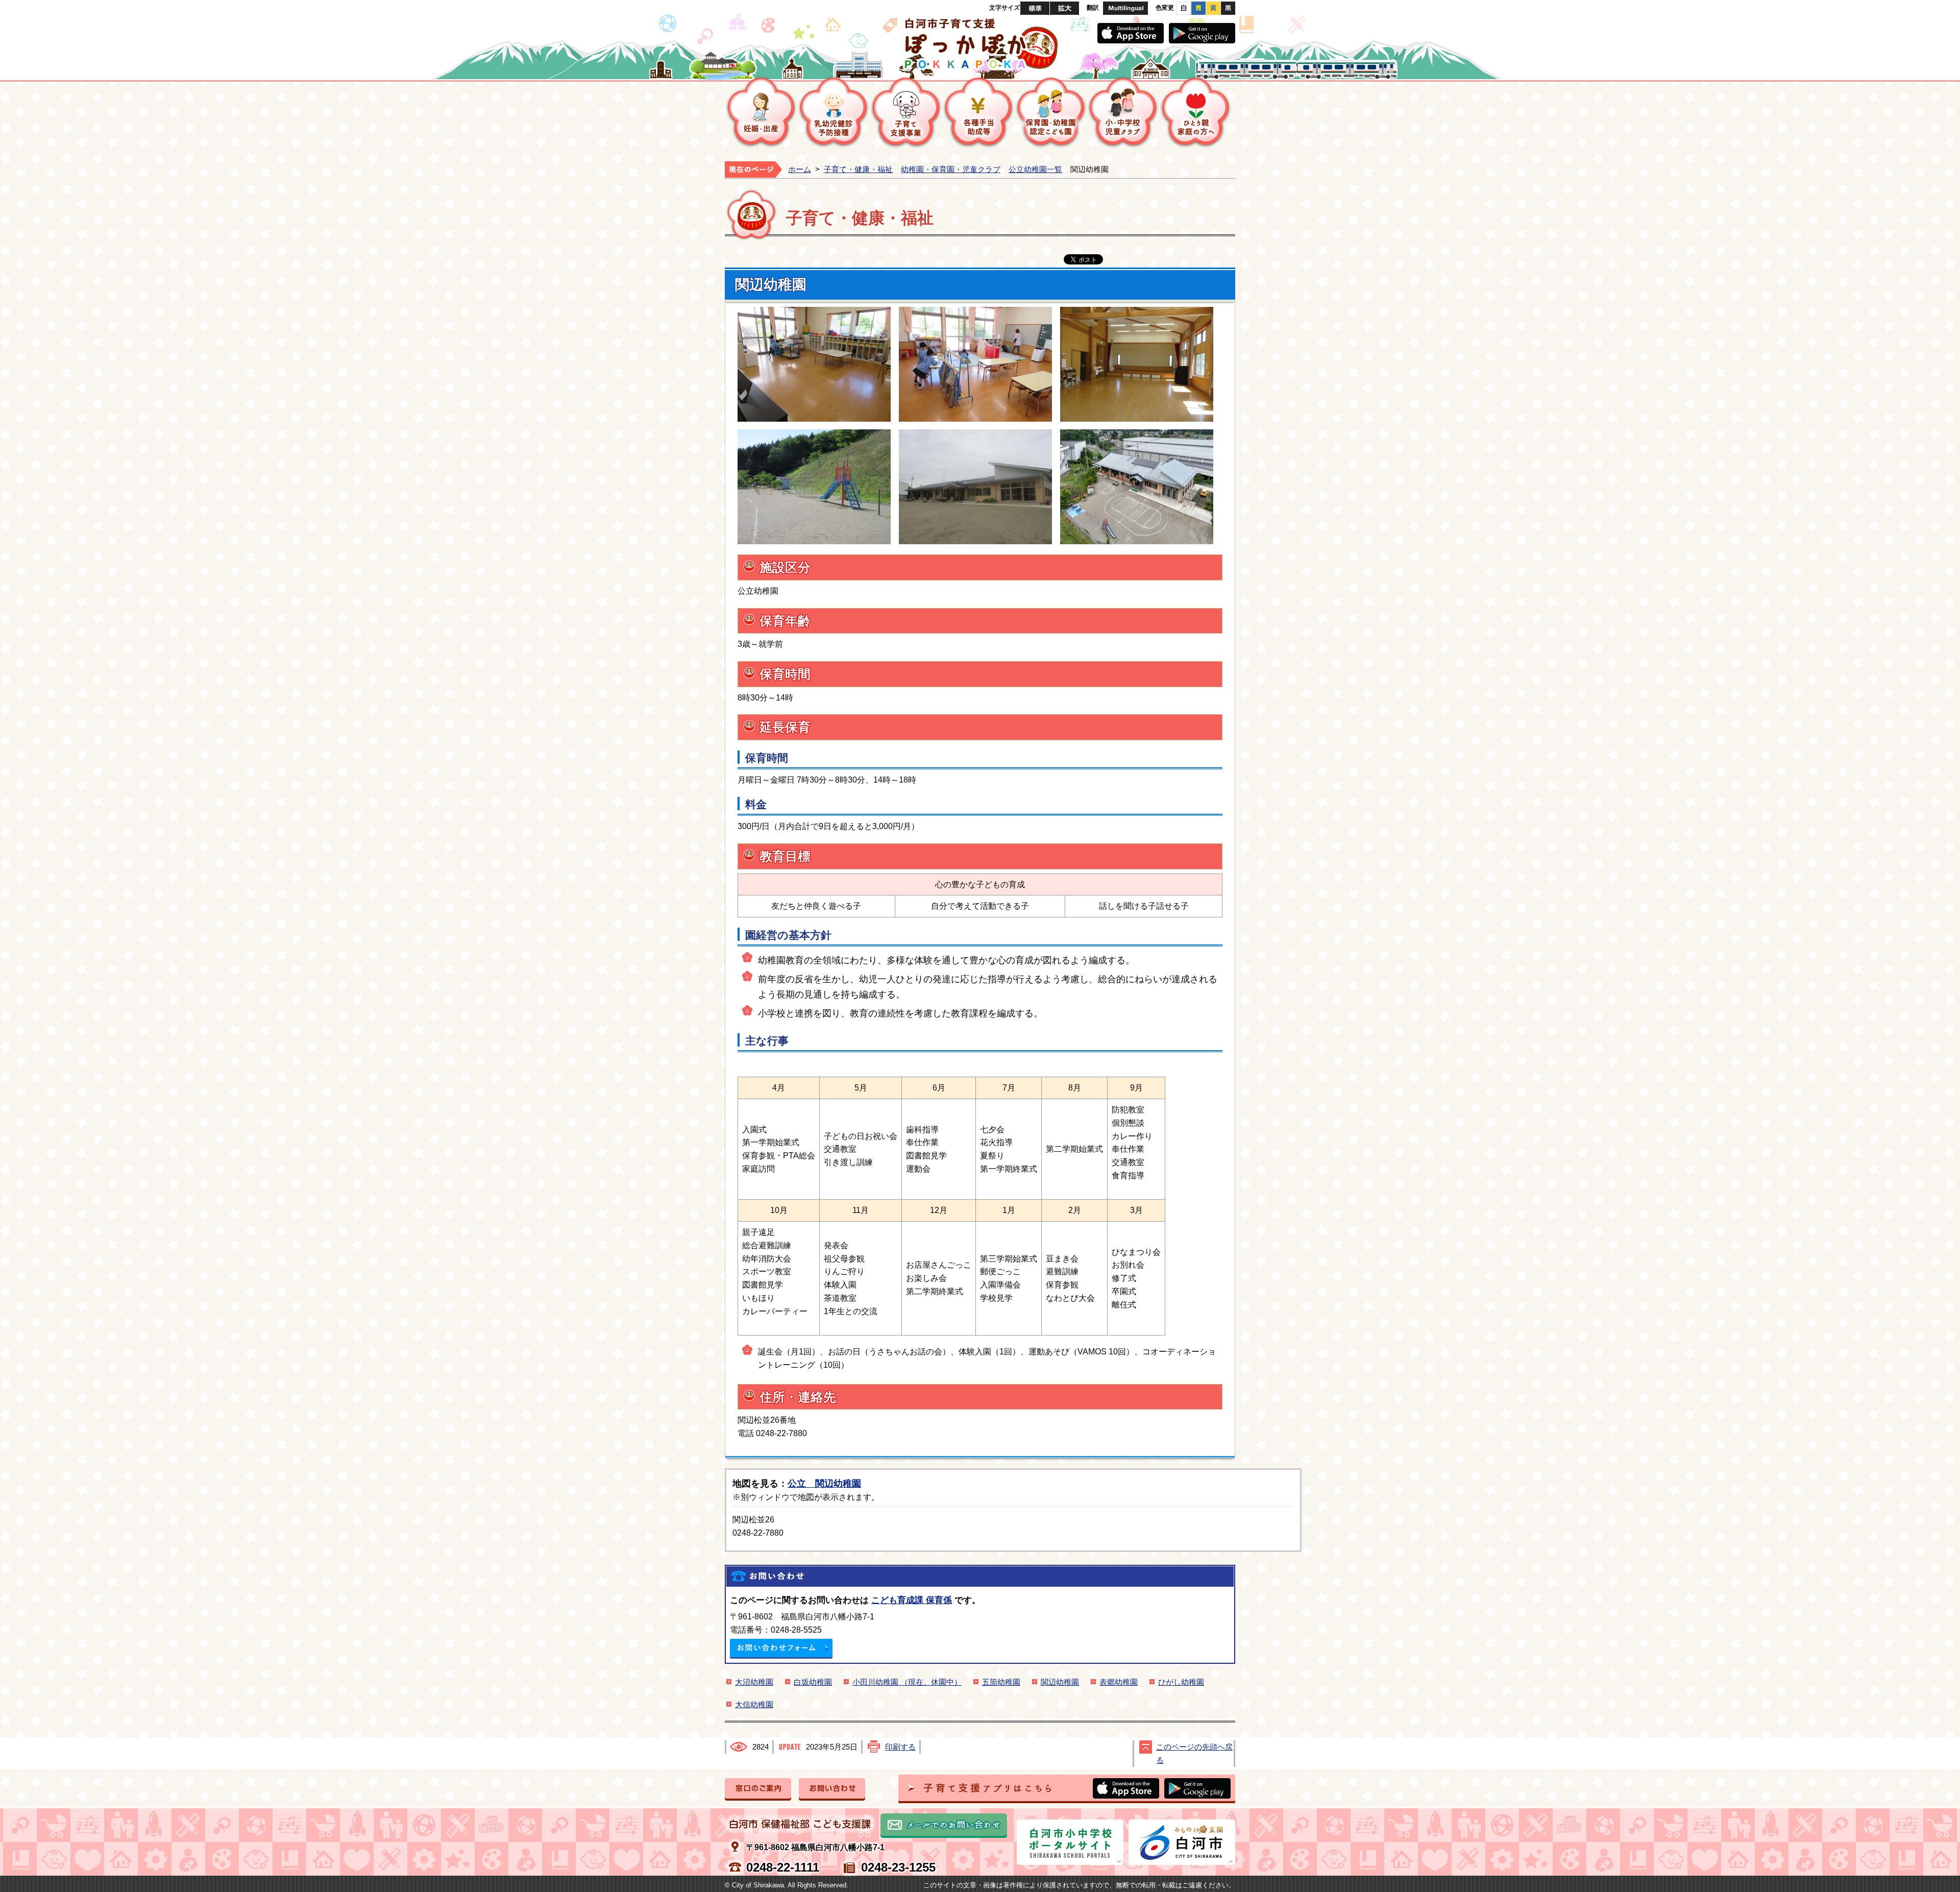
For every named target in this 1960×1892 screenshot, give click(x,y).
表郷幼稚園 (1119, 1682)
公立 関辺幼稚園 (824, 1483)
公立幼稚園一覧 (1035, 169)
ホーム (800, 169)
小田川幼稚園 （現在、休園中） (907, 1682)
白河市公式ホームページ (1182, 1842)
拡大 (1064, 8)
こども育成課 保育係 (912, 1600)
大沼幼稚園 (754, 1682)
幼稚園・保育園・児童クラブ (951, 169)
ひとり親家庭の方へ (1196, 112)
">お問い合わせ (832, 1789)
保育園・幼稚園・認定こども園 (1051, 112)
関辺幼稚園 (1060, 1682)
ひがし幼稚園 (1181, 1682)
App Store (1131, 33)
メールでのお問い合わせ (944, 1826)
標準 (1035, 8)
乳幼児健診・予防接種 (834, 112)
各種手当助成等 (978, 112)
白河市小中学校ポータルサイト (1070, 1842)
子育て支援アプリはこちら (1067, 1789)
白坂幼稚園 (813, 1682)
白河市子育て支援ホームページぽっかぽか (980, 43)
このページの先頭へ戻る (1194, 1754)
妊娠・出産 (761, 112)
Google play (1202, 33)
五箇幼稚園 (1001, 1682)
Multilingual (1125, 8)
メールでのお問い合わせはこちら (781, 1649)
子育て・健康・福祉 (858, 169)
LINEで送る (1200, 260)
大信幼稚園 (754, 1705)
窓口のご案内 (758, 1789)
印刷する (900, 1747)
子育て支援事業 (906, 112)
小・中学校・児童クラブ (1123, 112)
